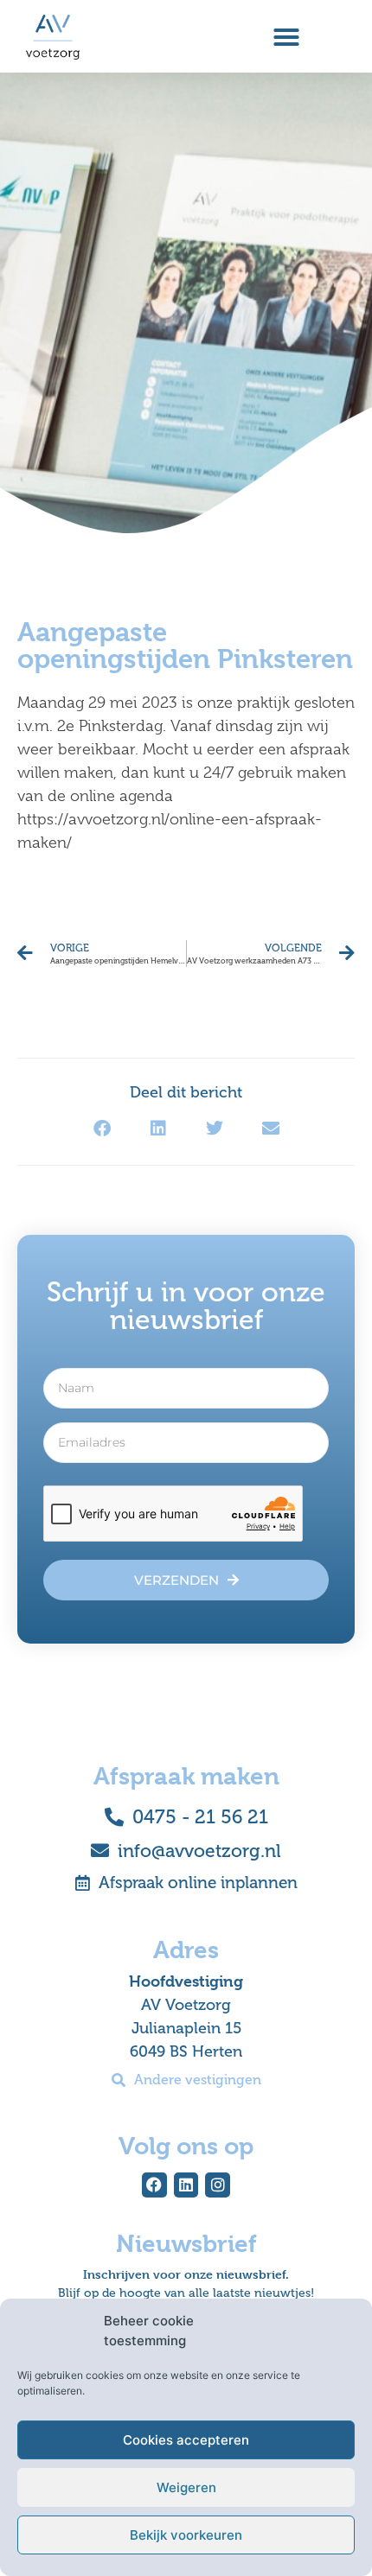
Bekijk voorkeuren (186, 2535)
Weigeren (186, 2487)
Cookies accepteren (186, 2440)
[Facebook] (154, 2185)
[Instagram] (218, 2185)
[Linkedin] (186, 2185)
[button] (286, 37)
